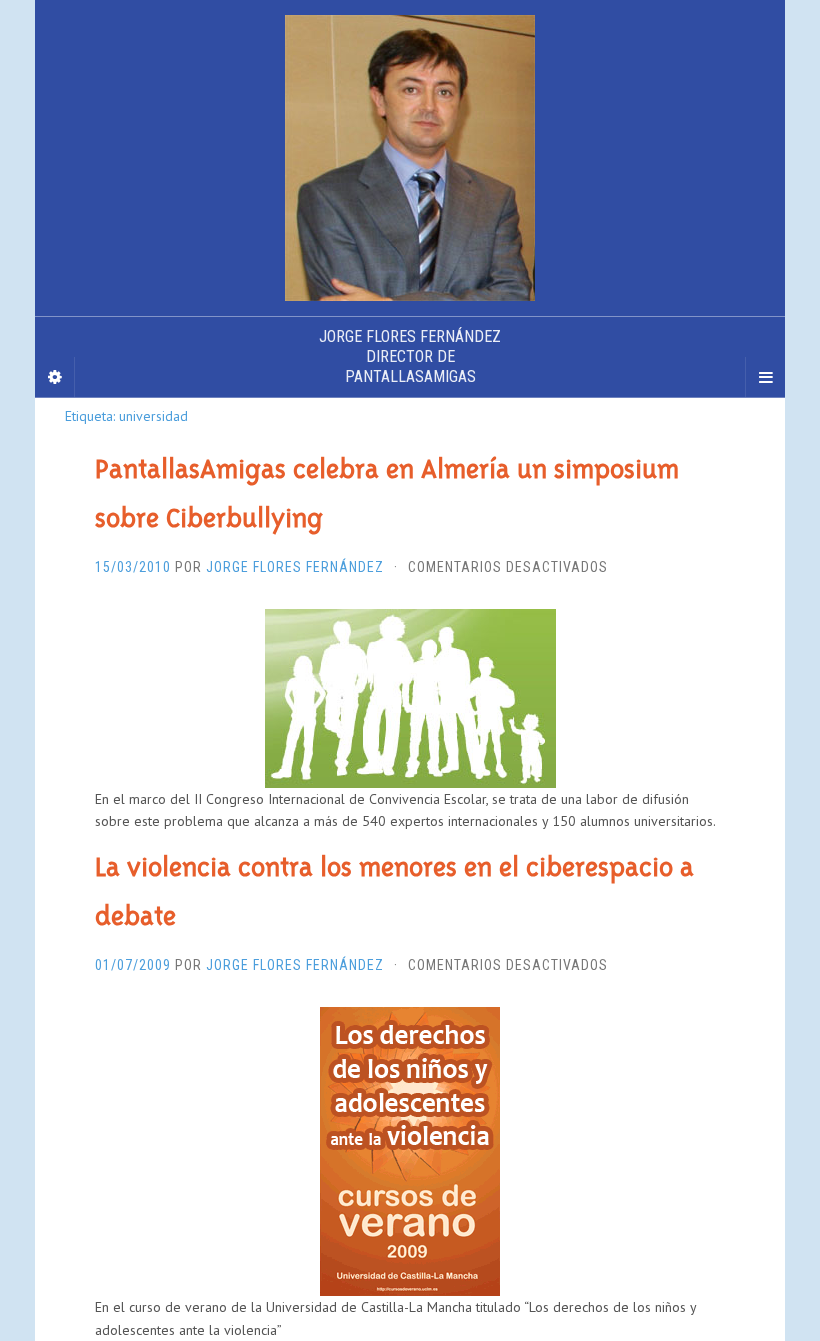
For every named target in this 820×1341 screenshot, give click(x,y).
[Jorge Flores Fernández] (410, 158)
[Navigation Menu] (765, 377)
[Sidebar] (55, 377)
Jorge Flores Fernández (295, 567)
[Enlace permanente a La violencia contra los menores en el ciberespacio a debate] (410, 1150)
